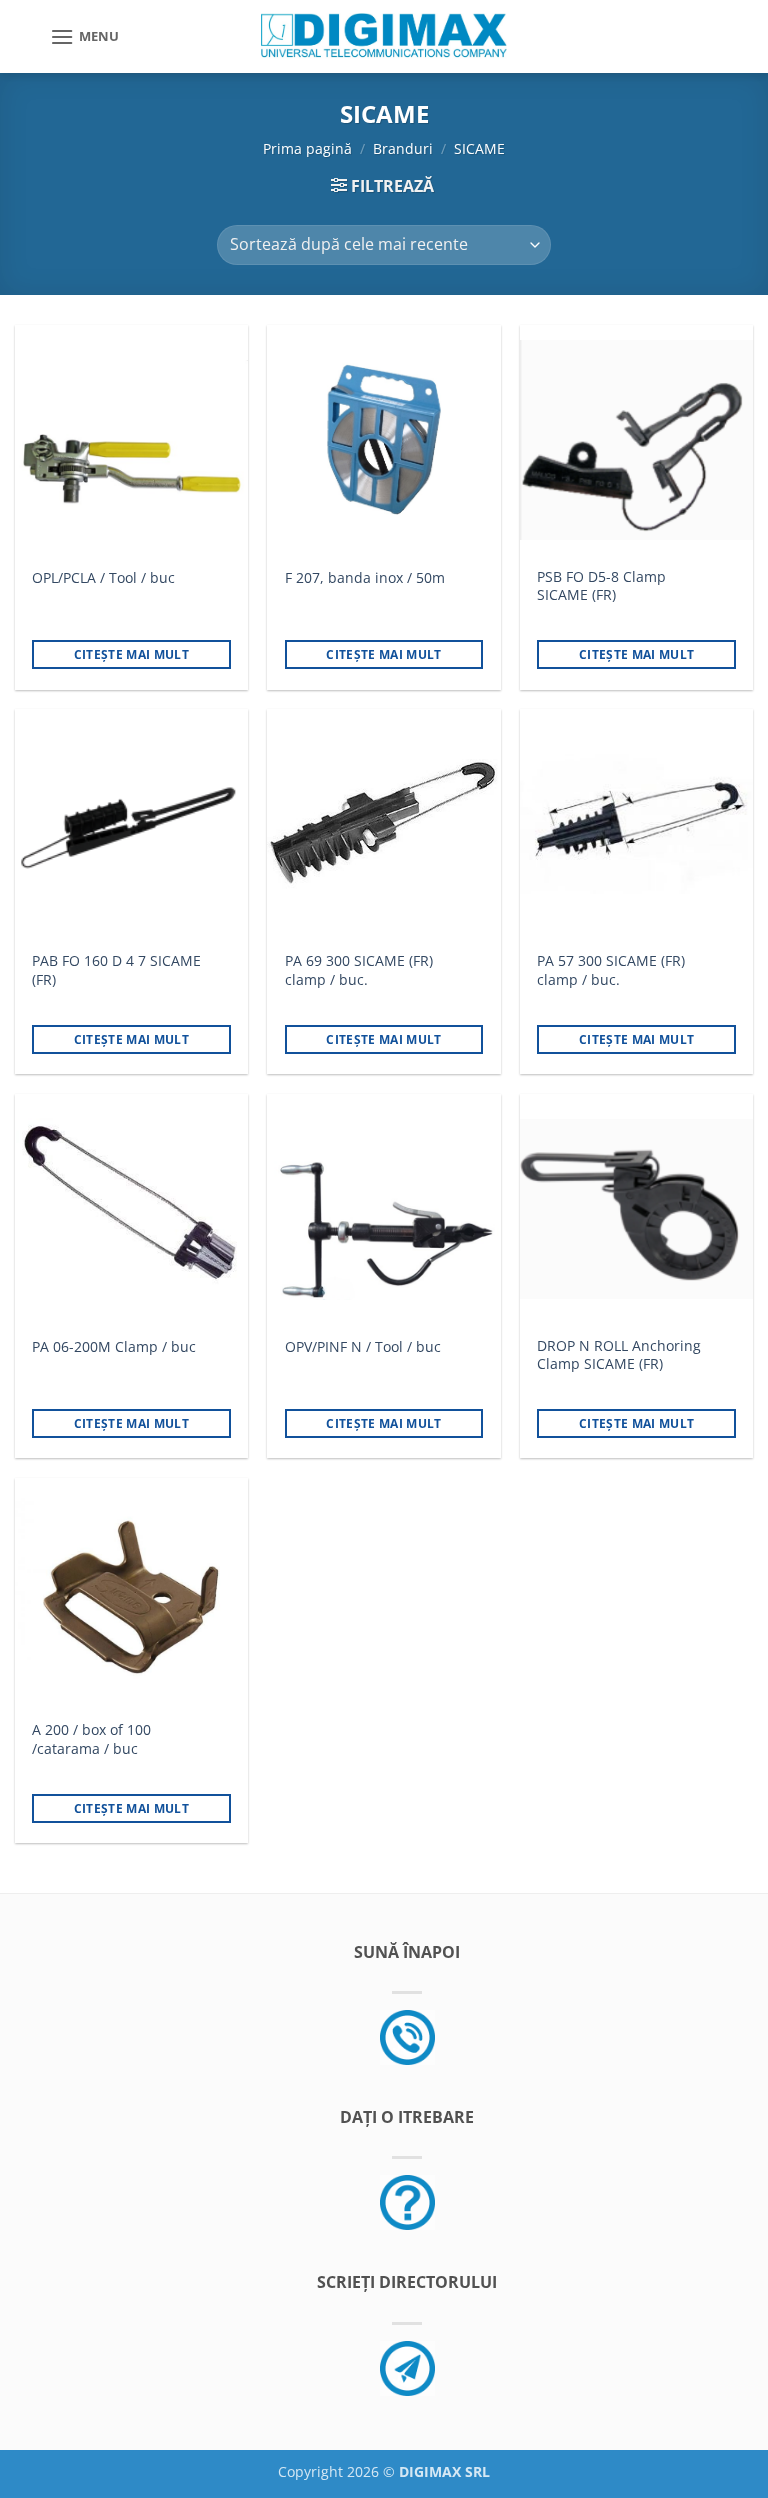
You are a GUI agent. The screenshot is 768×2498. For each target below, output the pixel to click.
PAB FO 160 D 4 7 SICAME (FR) (116, 970)
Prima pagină (307, 148)
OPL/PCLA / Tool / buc (103, 578)
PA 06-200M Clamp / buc (114, 1347)
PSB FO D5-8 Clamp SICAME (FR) (601, 586)
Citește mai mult (132, 654)
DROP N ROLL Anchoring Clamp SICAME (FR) (619, 1355)
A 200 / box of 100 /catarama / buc (91, 1739)
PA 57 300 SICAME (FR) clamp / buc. (611, 970)
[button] (84, 36)
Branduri (403, 148)
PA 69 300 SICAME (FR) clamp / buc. (359, 970)
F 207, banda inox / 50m (365, 578)
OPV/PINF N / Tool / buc (363, 1347)
